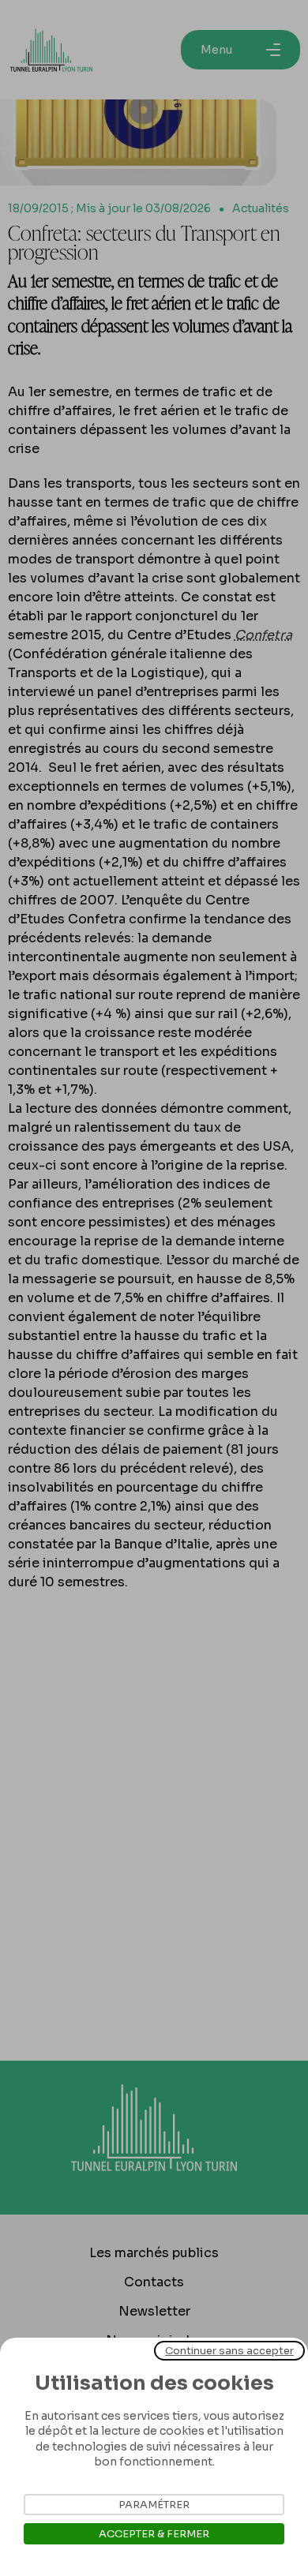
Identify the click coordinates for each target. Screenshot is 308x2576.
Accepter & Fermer (154, 2534)
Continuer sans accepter (229, 2351)
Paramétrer (154, 2505)
